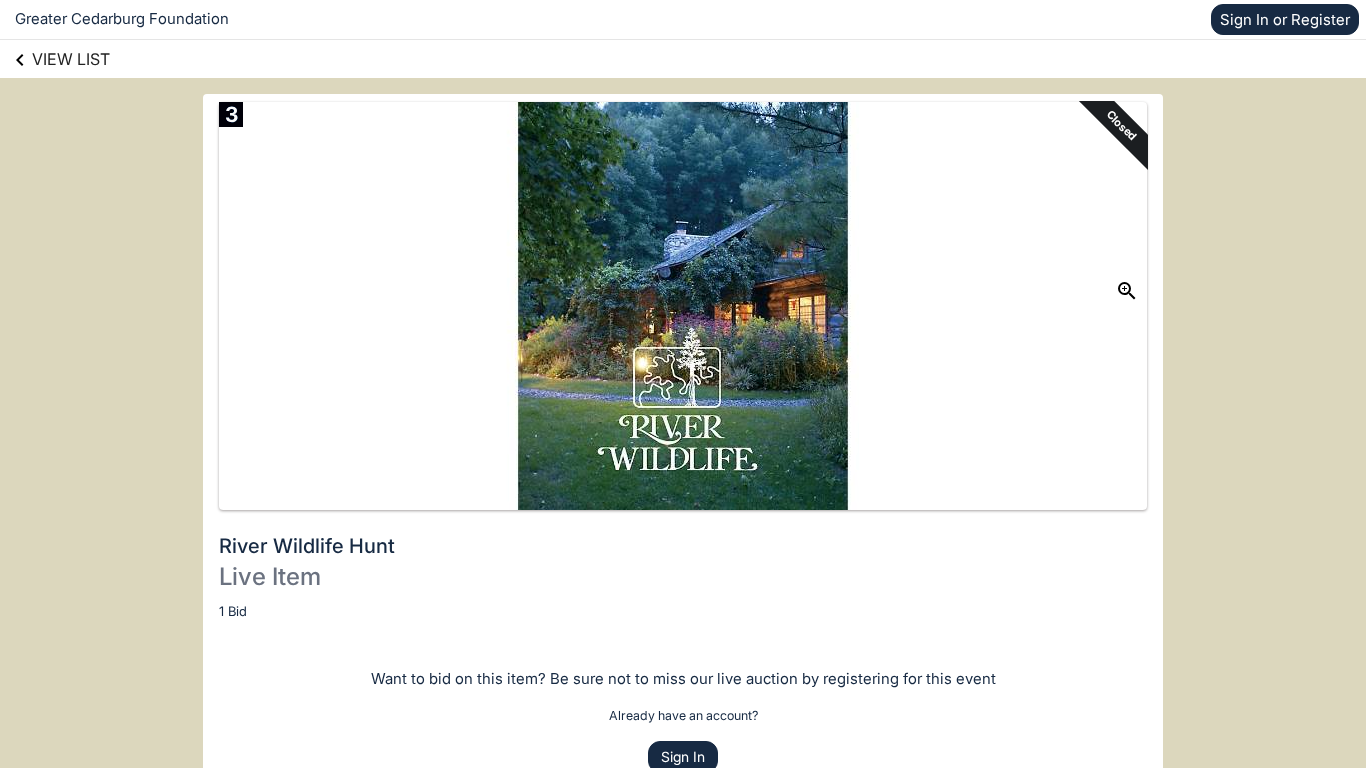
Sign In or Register (1285, 19)
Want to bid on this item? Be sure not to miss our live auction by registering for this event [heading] (683, 678)
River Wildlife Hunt (307, 546)
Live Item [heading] (270, 576)
